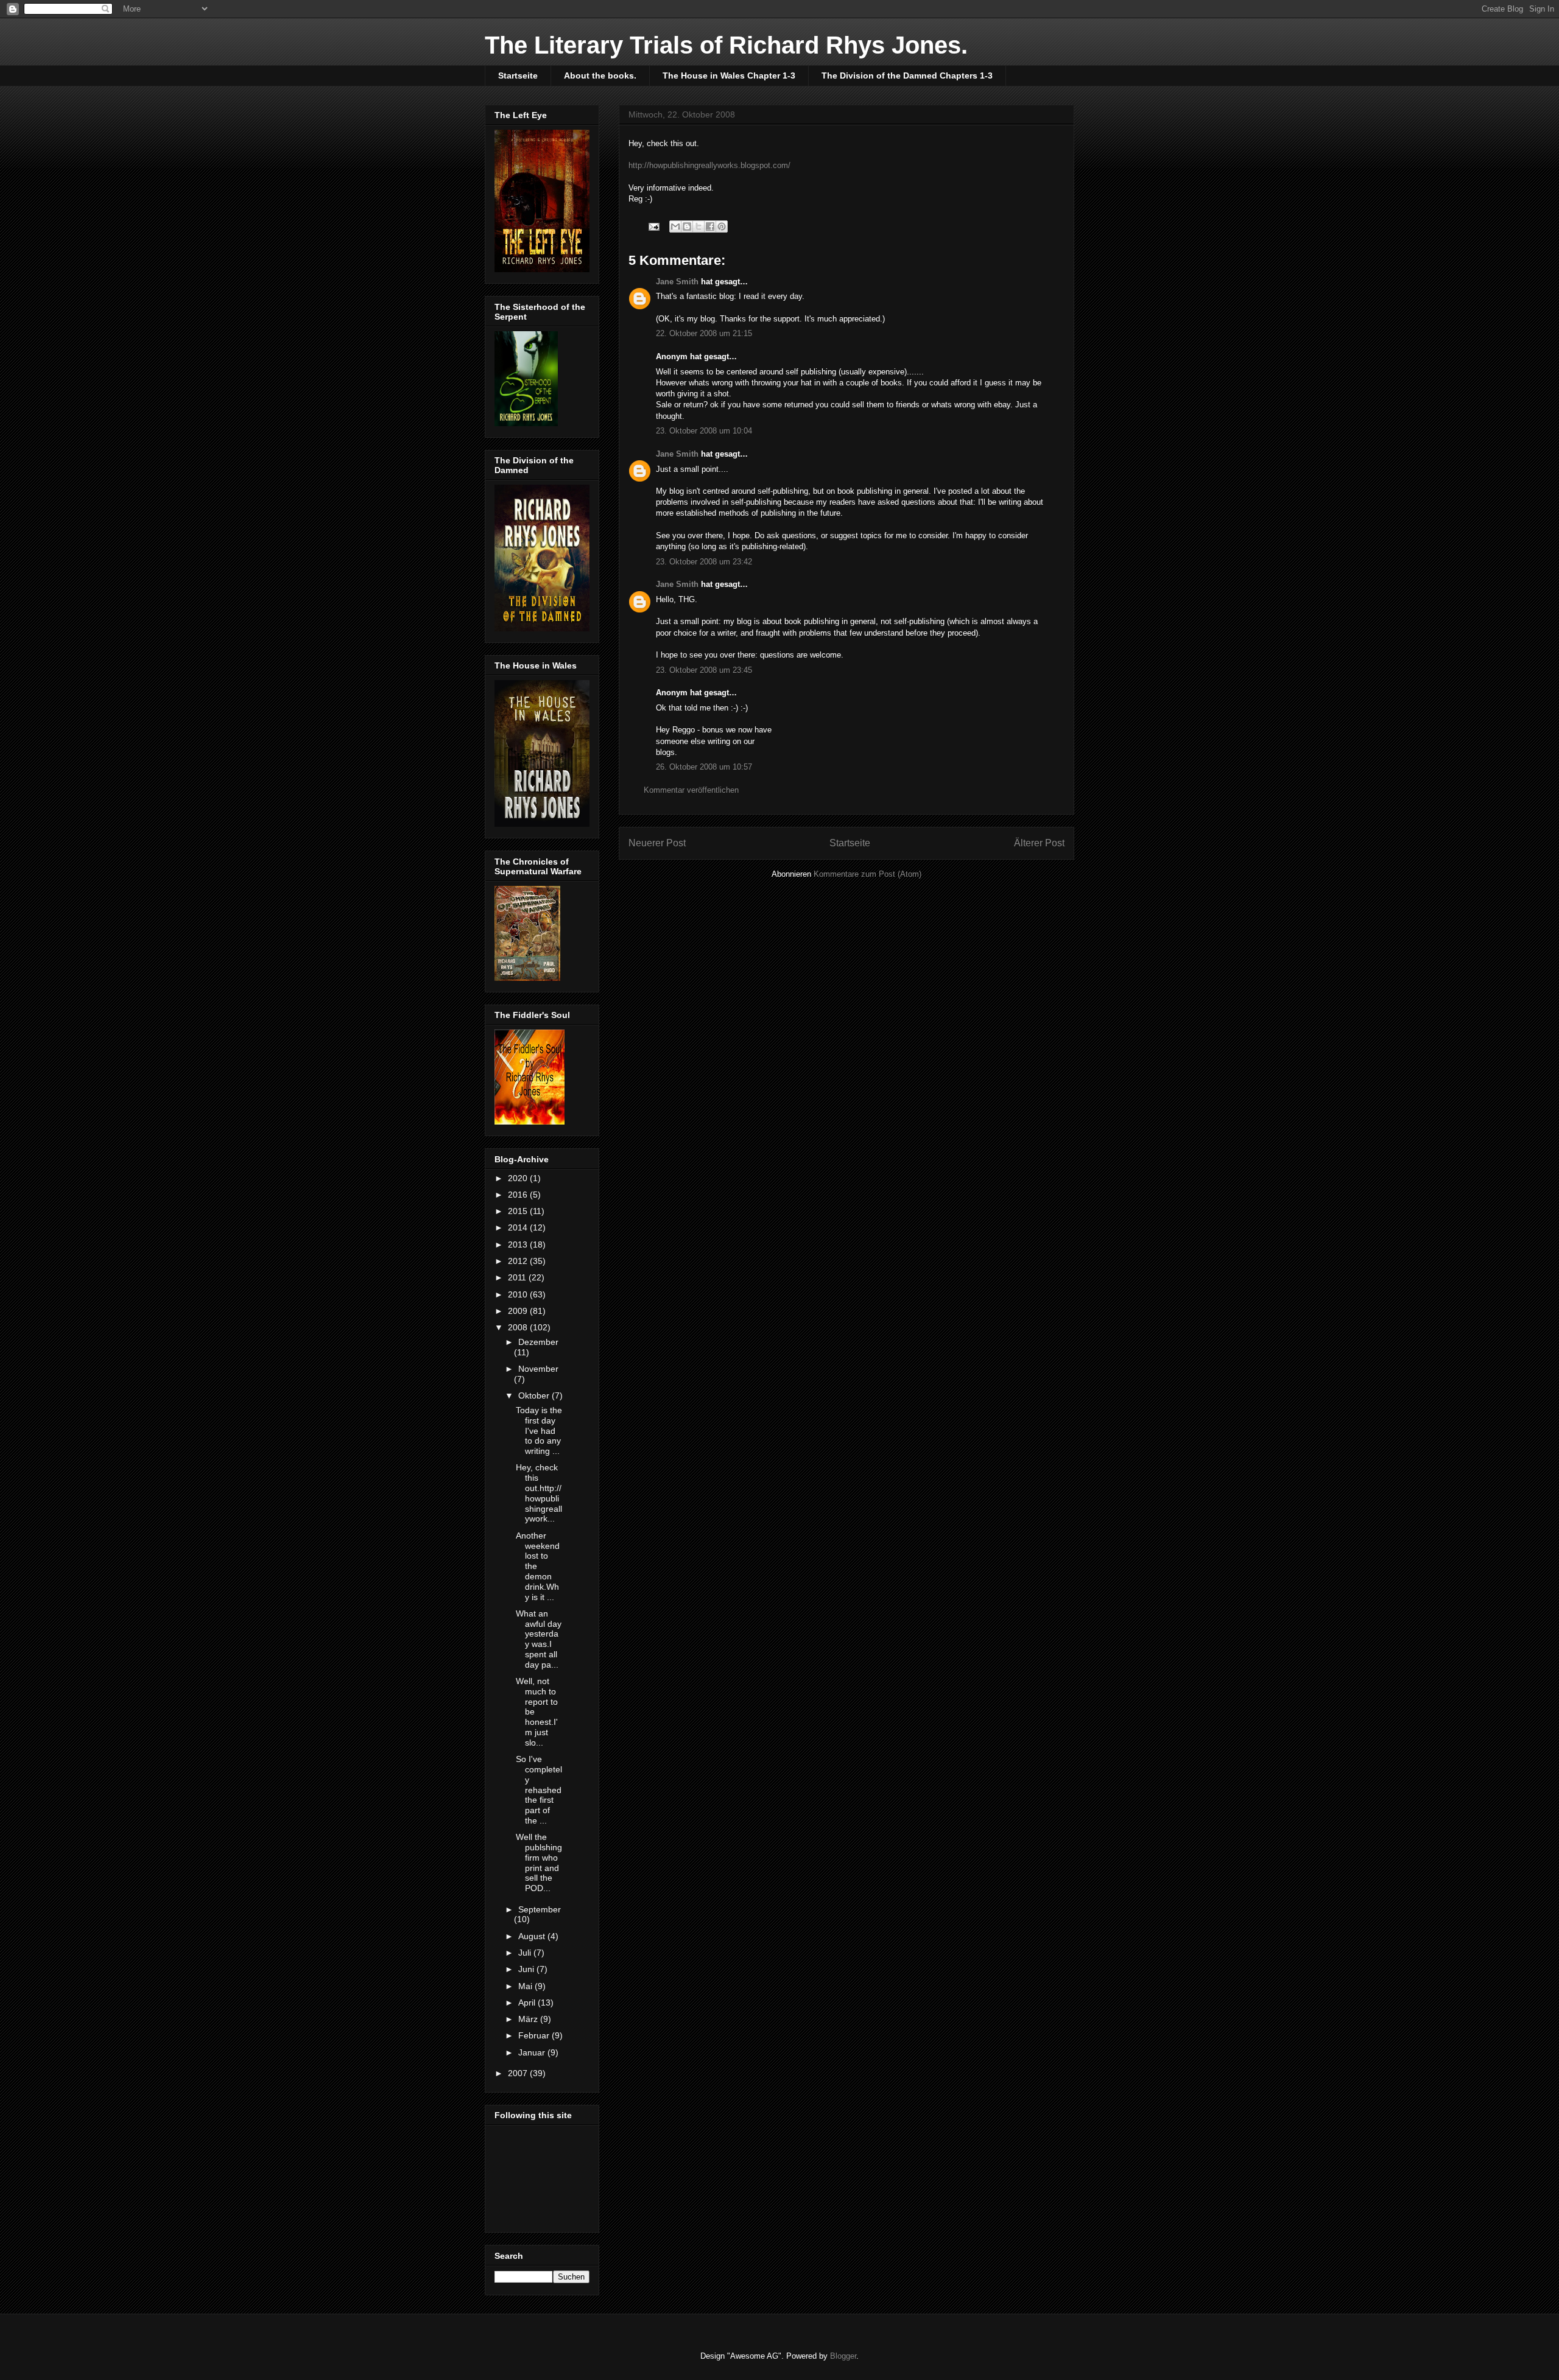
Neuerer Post (657, 843)
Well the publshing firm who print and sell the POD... (539, 1862)
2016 (519, 1195)
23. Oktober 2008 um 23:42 (704, 562)
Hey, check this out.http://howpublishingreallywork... (539, 1493)
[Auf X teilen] (699, 226)
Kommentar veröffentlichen (691, 790)
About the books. (600, 75)
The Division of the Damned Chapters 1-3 (907, 75)
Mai (526, 1986)
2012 (519, 1261)
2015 (519, 1211)
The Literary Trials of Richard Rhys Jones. (726, 45)
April (528, 2003)
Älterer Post (1039, 843)
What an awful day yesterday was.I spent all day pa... (539, 1639)
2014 (519, 1227)
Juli (526, 1953)
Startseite (518, 75)
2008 (519, 1327)
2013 (519, 1244)
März (529, 2019)
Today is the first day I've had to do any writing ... (539, 1430)
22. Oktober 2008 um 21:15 (704, 333)
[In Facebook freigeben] (710, 226)
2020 (519, 1178)
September (540, 1909)
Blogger (843, 2356)
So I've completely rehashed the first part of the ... (539, 1790)
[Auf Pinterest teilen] (722, 226)
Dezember (538, 1342)
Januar (533, 2052)
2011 (518, 1277)
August (533, 1936)
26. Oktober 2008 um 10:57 (704, 767)
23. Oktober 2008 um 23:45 (704, 670)
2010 (519, 1294)
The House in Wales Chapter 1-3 (729, 75)
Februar (535, 2035)
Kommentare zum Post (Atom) (867, 874)
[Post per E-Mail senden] (653, 226)
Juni (527, 1969)
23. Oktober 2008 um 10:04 (704, 431)
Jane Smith (677, 282)
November (538, 1369)
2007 (519, 2073)
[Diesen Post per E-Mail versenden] (675, 226)
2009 (519, 1311)
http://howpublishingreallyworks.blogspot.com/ (709, 165)
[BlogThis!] (687, 226)
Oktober (535, 1395)
